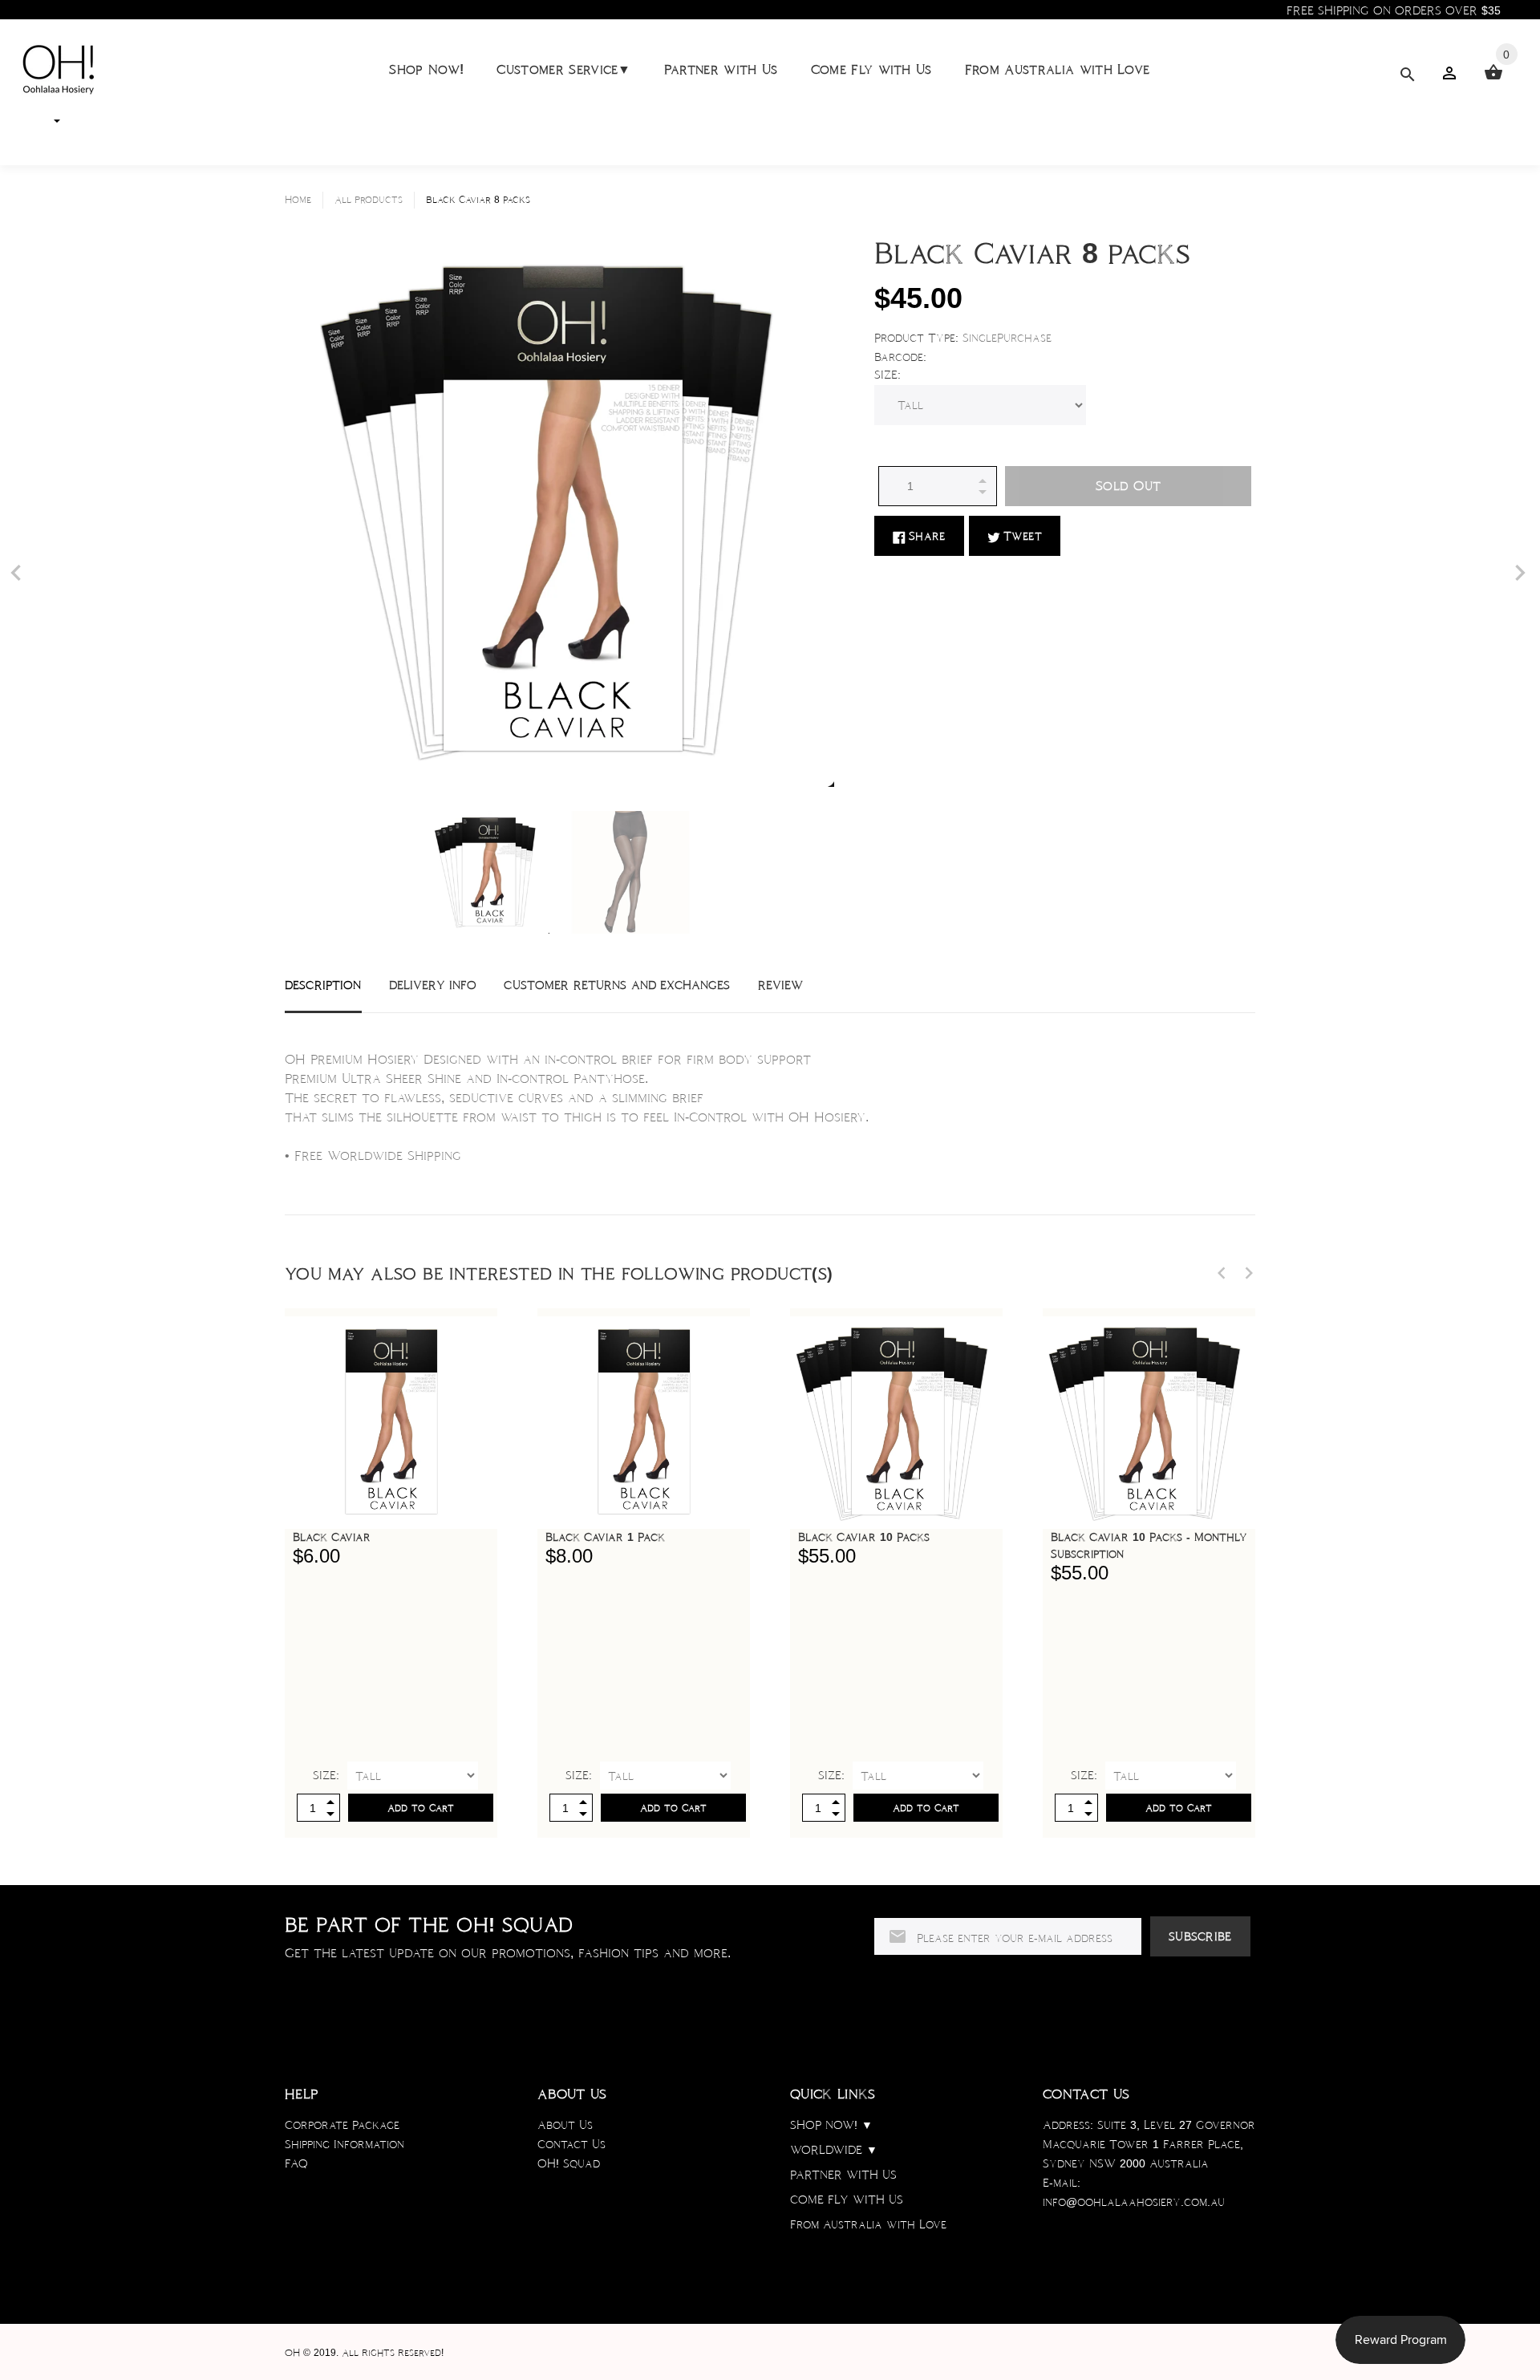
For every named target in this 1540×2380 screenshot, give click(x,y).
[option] (488, 872)
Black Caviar (332, 1537)
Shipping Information (344, 2144)
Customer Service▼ (563, 69)
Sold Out (1128, 486)
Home (298, 200)
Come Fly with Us (871, 69)
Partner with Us (721, 69)
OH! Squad (569, 2163)
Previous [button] (1222, 1273)
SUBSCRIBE (1200, 1936)
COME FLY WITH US (847, 2200)
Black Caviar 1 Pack (605, 1537)
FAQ (296, 2163)
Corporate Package (342, 2125)
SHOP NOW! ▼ (831, 2125)
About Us (565, 2125)
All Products (369, 200)
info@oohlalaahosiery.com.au (1134, 2202)
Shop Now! (426, 69)
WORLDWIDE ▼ (834, 2150)
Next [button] (1249, 1273)
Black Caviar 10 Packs (864, 1537)
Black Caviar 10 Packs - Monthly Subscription (1149, 1545)
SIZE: (888, 375)
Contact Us (571, 2144)
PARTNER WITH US (843, 2175)
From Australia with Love (1058, 69)
